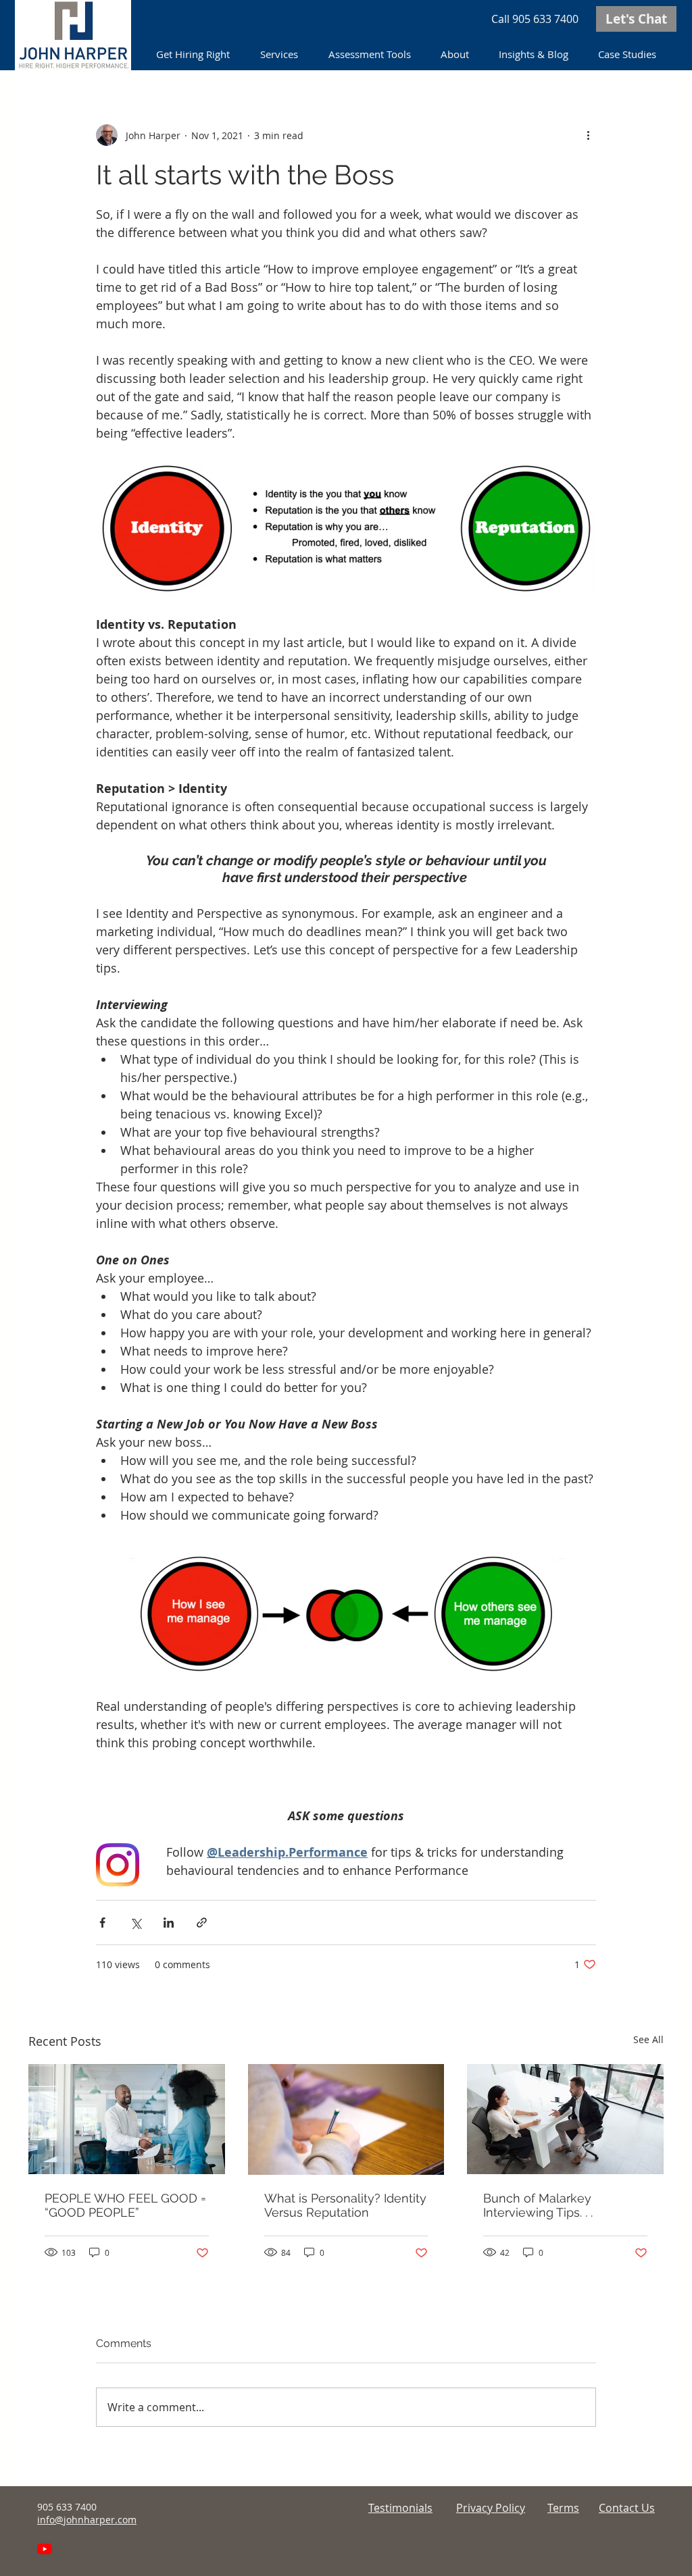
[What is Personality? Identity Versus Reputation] (346, 2119)
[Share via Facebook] (102, 1923)
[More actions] (588, 135)
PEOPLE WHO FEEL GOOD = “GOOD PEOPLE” (125, 2205)
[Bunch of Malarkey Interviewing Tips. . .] (565, 2119)
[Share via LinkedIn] (169, 1923)
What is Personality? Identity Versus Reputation (345, 2205)
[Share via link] (202, 1923)
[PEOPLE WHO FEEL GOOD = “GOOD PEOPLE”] (127, 2119)
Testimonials (400, 2508)
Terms (563, 2508)
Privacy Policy (491, 2508)
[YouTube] (45, 2549)
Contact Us (627, 2508)
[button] (281, 54)
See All (648, 2039)
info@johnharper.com (87, 2520)
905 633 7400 (545, 19)
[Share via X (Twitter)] (135, 1923)
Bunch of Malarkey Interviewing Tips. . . (538, 2205)
